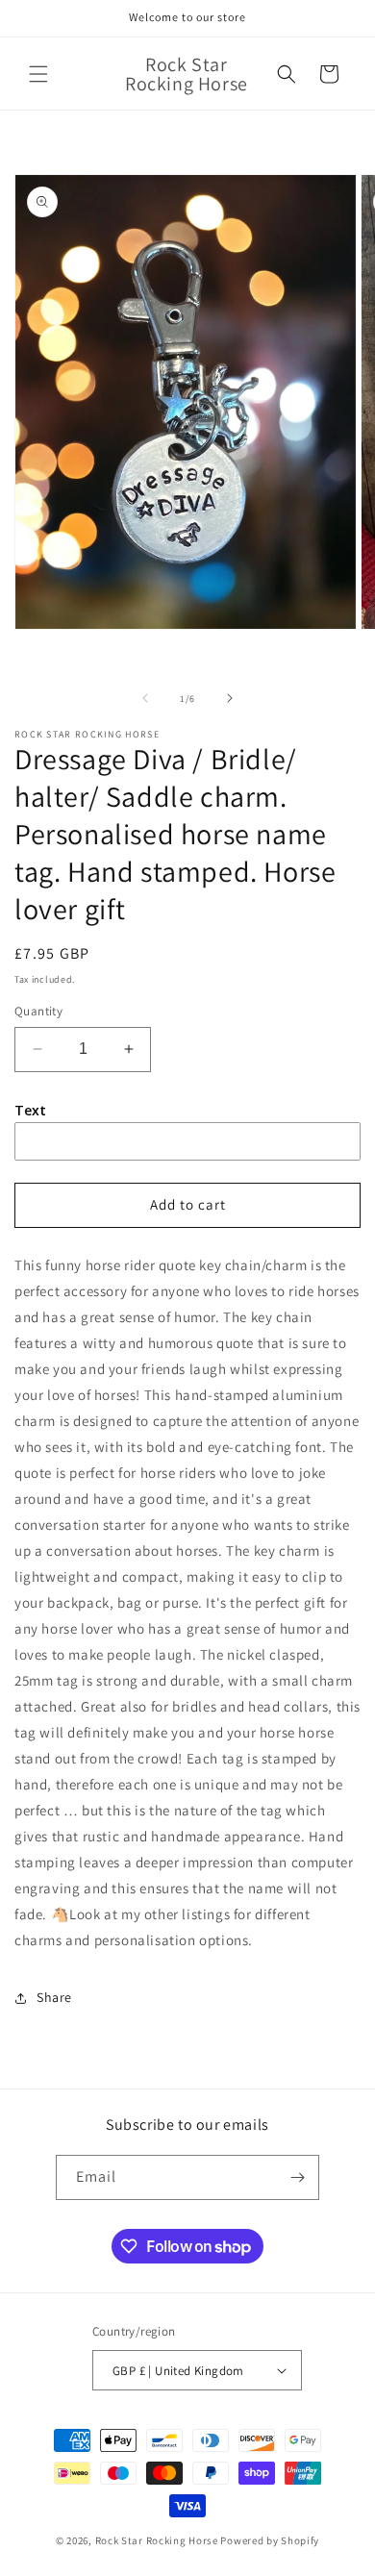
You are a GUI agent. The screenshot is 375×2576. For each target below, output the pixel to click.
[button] (38, 74)
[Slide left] (145, 698)
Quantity (38, 1011)
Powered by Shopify (270, 2540)
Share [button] (54, 1997)
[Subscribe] (297, 2177)
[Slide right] (230, 698)
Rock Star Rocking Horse (157, 2540)
